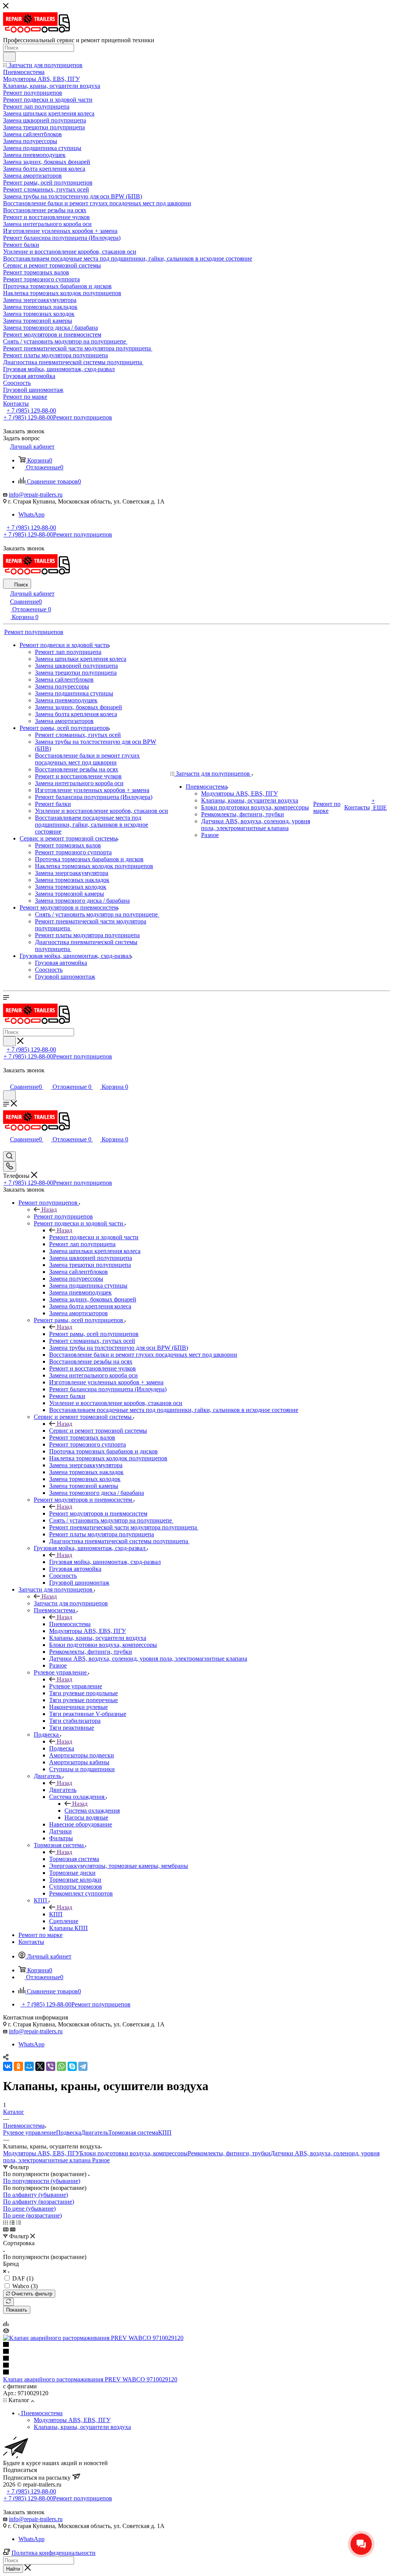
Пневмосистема (70, 1624)
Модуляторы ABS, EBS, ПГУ (41, 2153)
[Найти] (9, 57)
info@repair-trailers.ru (36, 495)
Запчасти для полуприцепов (71, 1603)
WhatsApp (31, 514)
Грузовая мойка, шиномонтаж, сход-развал (105, 1562)
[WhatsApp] (61, 2066)
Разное (101, 2160)
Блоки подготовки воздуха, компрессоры (134, 2153)
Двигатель (63, 1790)
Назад (49, 1210)
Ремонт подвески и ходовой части (94, 1237)
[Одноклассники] (18, 2066)
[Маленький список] (6, 2229)
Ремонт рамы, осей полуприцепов (94, 1334)
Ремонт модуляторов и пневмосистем (98, 1513)
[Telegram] (83, 2066)
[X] (40, 2066)
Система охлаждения (92, 1811)
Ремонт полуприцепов (63, 1216)
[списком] (12, 2222)
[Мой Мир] (29, 2066)
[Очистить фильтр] (8, 2302)
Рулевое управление (76, 1686)
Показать (17, 2310)
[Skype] (72, 2066)
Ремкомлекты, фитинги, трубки (229, 2153)
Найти (13, 2569)
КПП (56, 1914)
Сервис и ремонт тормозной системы (98, 1431)
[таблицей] (19, 2222)
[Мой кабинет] (7, 1079)
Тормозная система (74, 1859)
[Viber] (51, 2066)
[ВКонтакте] (8, 2066)
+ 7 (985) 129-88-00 (31, 410)
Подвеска (62, 1748)
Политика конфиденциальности (54, 2553)
